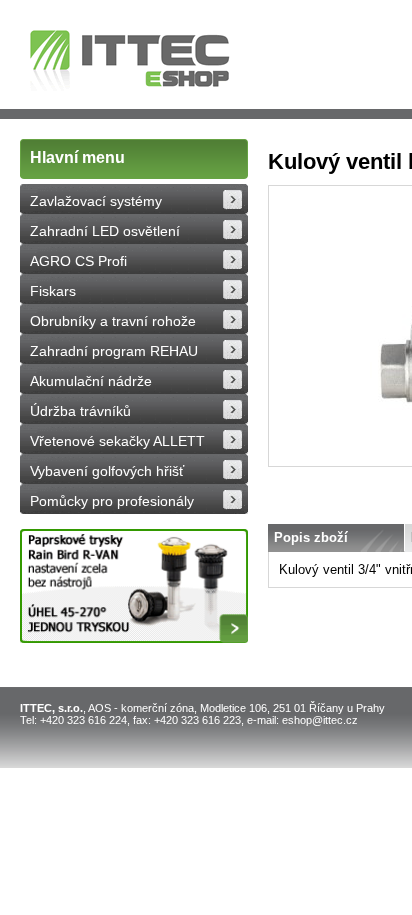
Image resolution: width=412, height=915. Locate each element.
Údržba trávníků (80, 411)
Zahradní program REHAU (114, 351)
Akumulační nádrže (91, 381)
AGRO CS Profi (78, 261)
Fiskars (53, 291)
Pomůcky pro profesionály (112, 501)
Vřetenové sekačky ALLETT (117, 441)
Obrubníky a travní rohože (113, 321)
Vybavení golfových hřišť (107, 471)
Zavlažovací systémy (96, 201)
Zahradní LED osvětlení (105, 231)
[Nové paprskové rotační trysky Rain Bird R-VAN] (134, 586)
